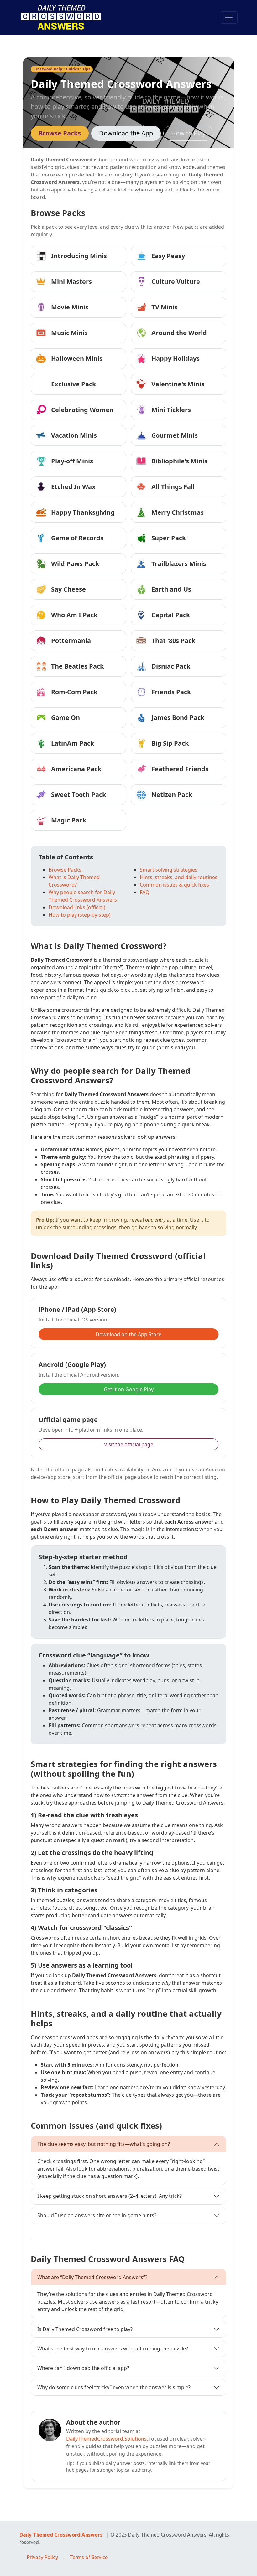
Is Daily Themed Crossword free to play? (85, 2329)
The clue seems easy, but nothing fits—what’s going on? (104, 2144)
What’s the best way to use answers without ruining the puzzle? (113, 2349)
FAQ (145, 892)
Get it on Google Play (129, 1389)
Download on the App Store (128, 1334)
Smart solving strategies (169, 870)
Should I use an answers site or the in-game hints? (97, 2215)
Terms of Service (89, 2557)
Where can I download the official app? (83, 2368)
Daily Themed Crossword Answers (61, 2535)
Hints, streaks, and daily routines (179, 877)
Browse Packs (60, 133)
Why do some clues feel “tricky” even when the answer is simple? (114, 2387)
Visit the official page (129, 1444)
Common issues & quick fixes (174, 885)
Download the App (126, 133)
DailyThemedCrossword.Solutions (106, 2439)
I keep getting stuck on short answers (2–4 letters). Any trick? (110, 2196)
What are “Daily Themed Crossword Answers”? (92, 2277)
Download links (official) (77, 907)
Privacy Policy (42, 2557)
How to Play (188, 133)
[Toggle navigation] (229, 18)
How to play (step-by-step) (80, 915)
